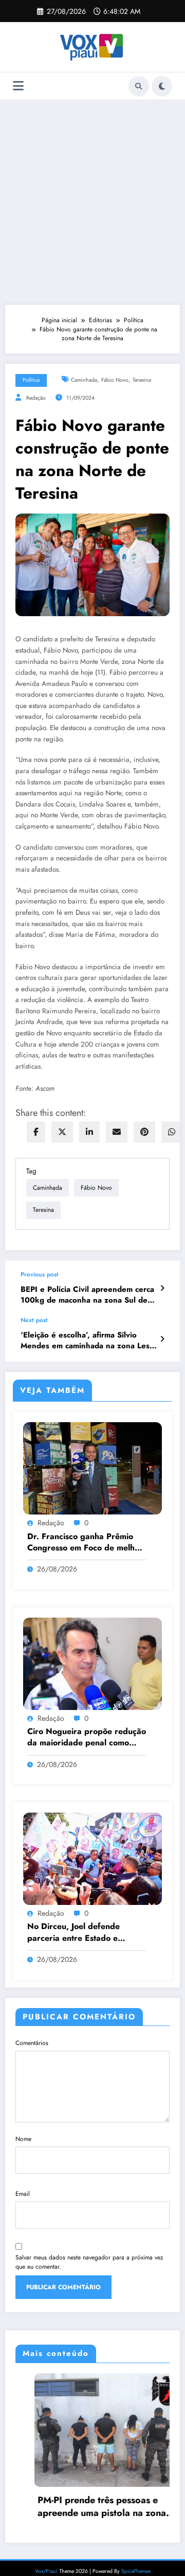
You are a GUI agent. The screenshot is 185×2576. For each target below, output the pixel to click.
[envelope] (117, 1132)
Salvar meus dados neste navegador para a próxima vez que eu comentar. (89, 2262)
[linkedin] (89, 1132)
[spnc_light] (162, 86)
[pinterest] (144, 1132)
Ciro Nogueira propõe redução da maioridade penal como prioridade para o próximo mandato (87, 1737)
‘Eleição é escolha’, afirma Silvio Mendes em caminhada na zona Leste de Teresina (89, 1341)
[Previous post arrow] (162, 1288)
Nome (23, 2139)
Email (23, 2194)
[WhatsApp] (172, 1132)
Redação (36, 398)
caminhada (84, 380)
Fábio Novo (115, 380)
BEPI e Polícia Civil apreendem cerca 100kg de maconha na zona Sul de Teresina (87, 1295)
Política (31, 380)
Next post (34, 1320)
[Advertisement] (92, 202)
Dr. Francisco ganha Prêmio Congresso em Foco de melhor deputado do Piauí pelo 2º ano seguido (85, 1542)
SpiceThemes (136, 2571)
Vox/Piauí (47, 2571)
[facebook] (36, 1132)
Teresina (142, 380)
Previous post (40, 1274)
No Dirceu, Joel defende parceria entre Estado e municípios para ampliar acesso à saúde (87, 1932)
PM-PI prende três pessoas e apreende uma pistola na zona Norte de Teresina (83, 2507)
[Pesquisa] (139, 86)
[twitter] (62, 1132)
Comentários (32, 2043)
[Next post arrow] (162, 1339)
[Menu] (18, 86)
